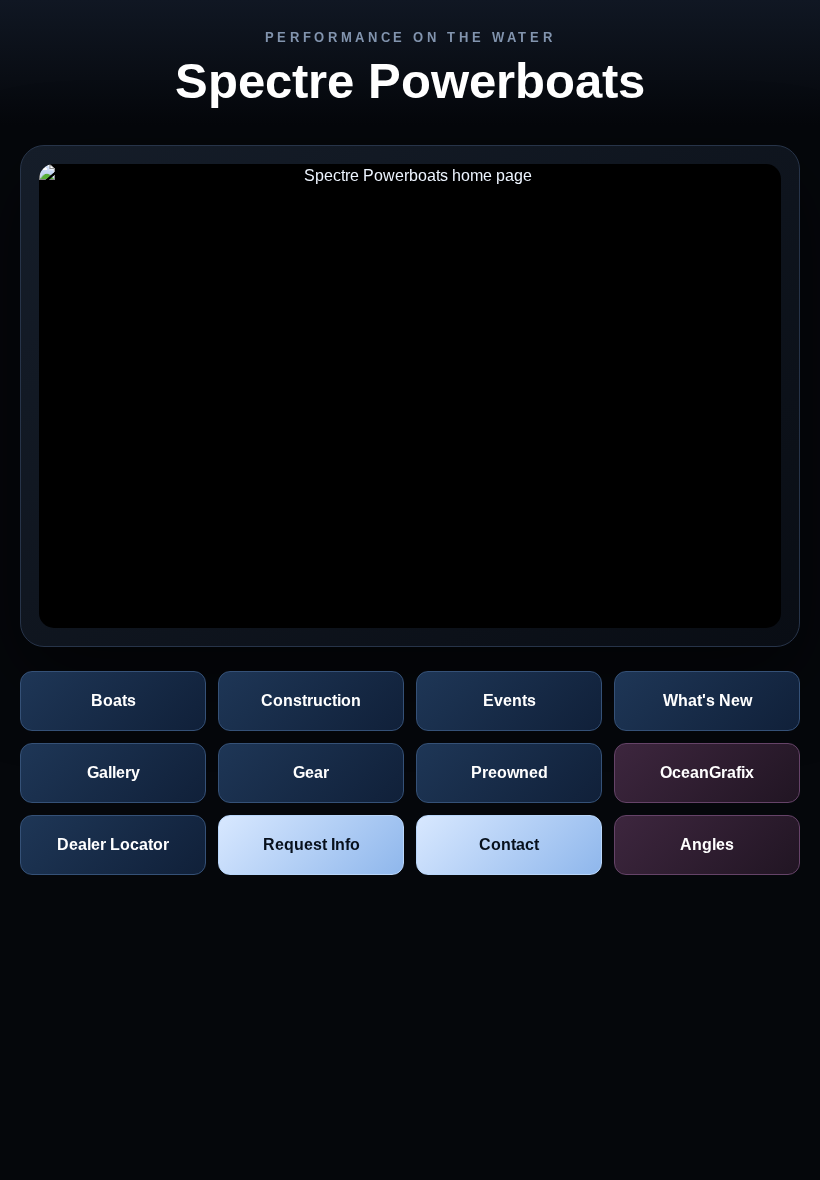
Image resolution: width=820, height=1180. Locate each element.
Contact (509, 844)
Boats (113, 700)
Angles (707, 844)
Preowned (509, 772)
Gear (311, 772)
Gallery (113, 772)
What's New (707, 700)
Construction (311, 700)
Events (509, 700)
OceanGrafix (707, 772)
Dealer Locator (113, 844)
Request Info (311, 844)
